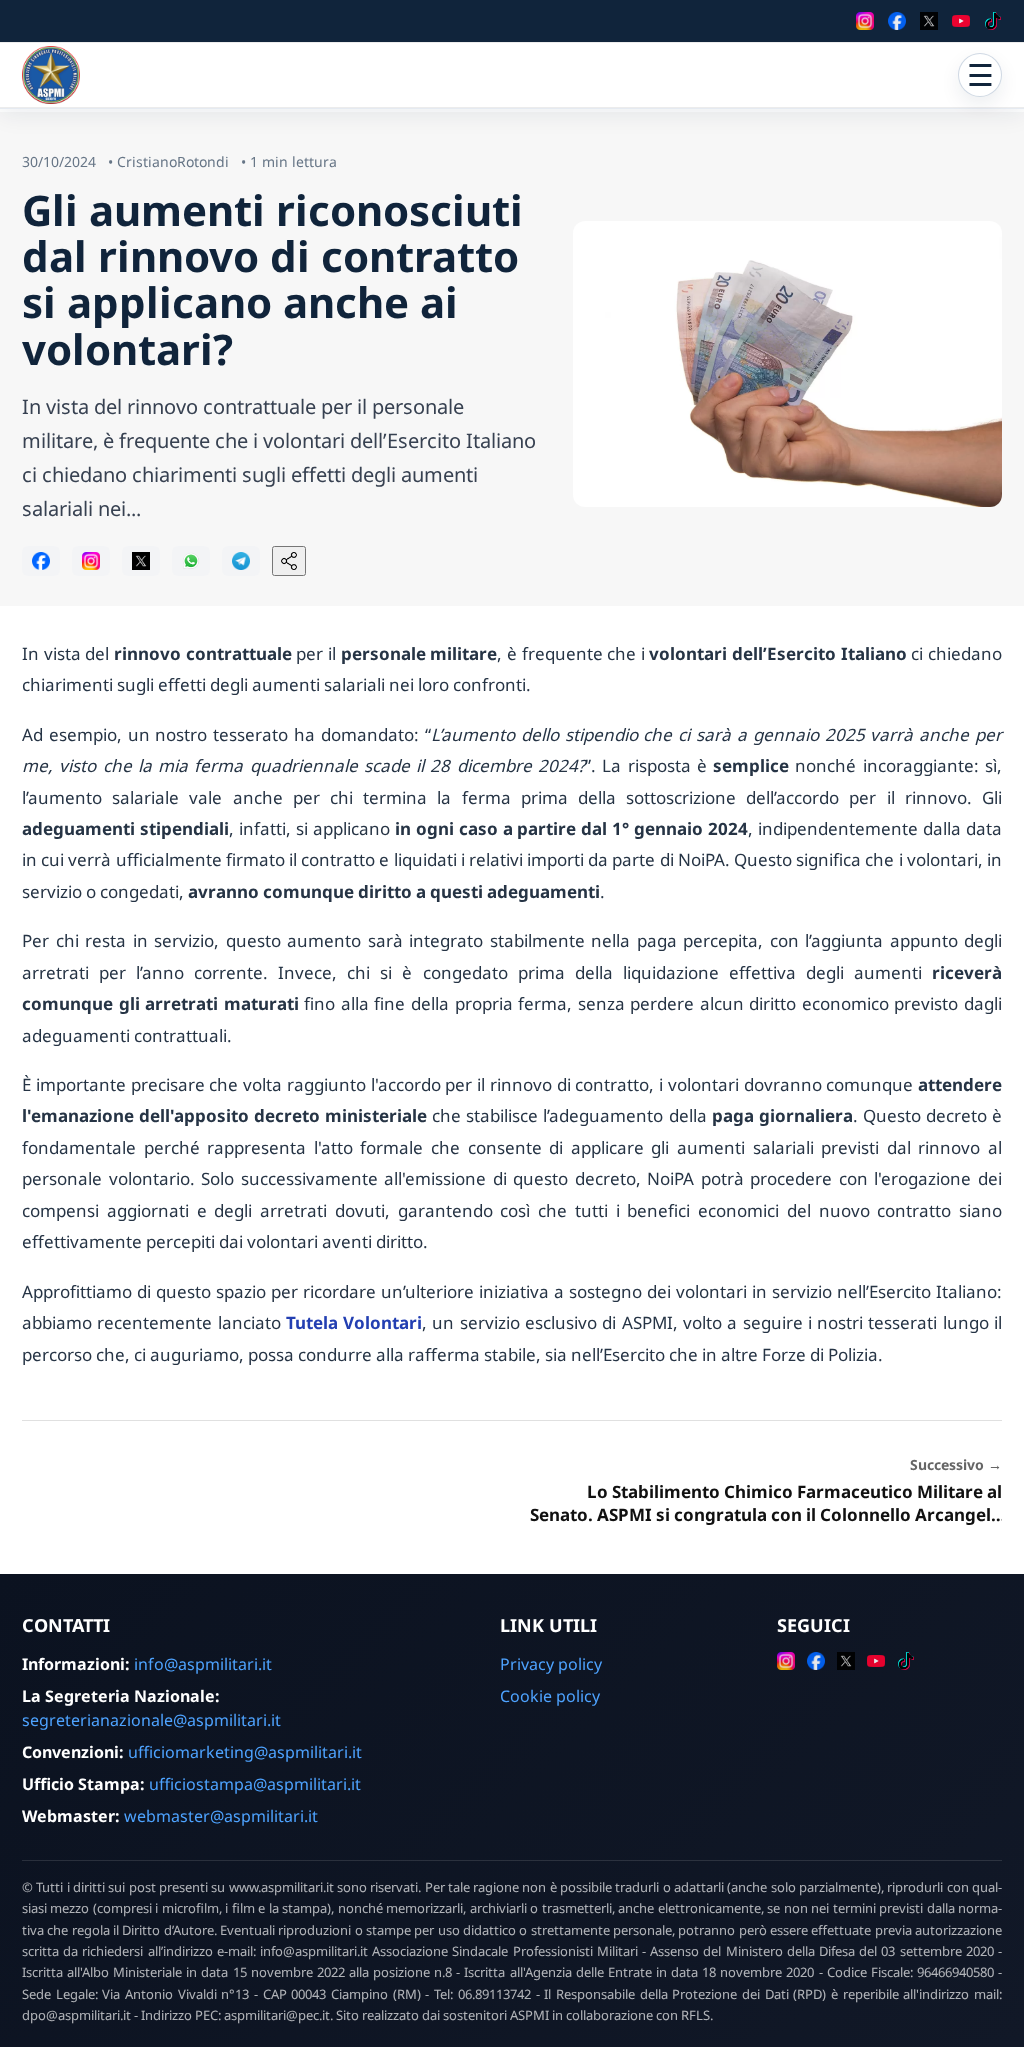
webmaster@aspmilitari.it (221, 1816)
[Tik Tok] (993, 21)
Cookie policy (550, 1696)
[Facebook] (897, 21)
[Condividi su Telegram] (241, 561)
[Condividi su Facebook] (41, 561)
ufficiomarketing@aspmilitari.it (245, 1752)
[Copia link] (289, 561)
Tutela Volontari (354, 1322)
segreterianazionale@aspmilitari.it (151, 1720)
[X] (929, 21)
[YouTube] (961, 21)
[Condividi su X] (141, 561)
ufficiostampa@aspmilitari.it (255, 1784)
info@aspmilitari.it (203, 1664)
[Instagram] (865, 21)
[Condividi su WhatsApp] (191, 561)
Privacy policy (551, 1664)
